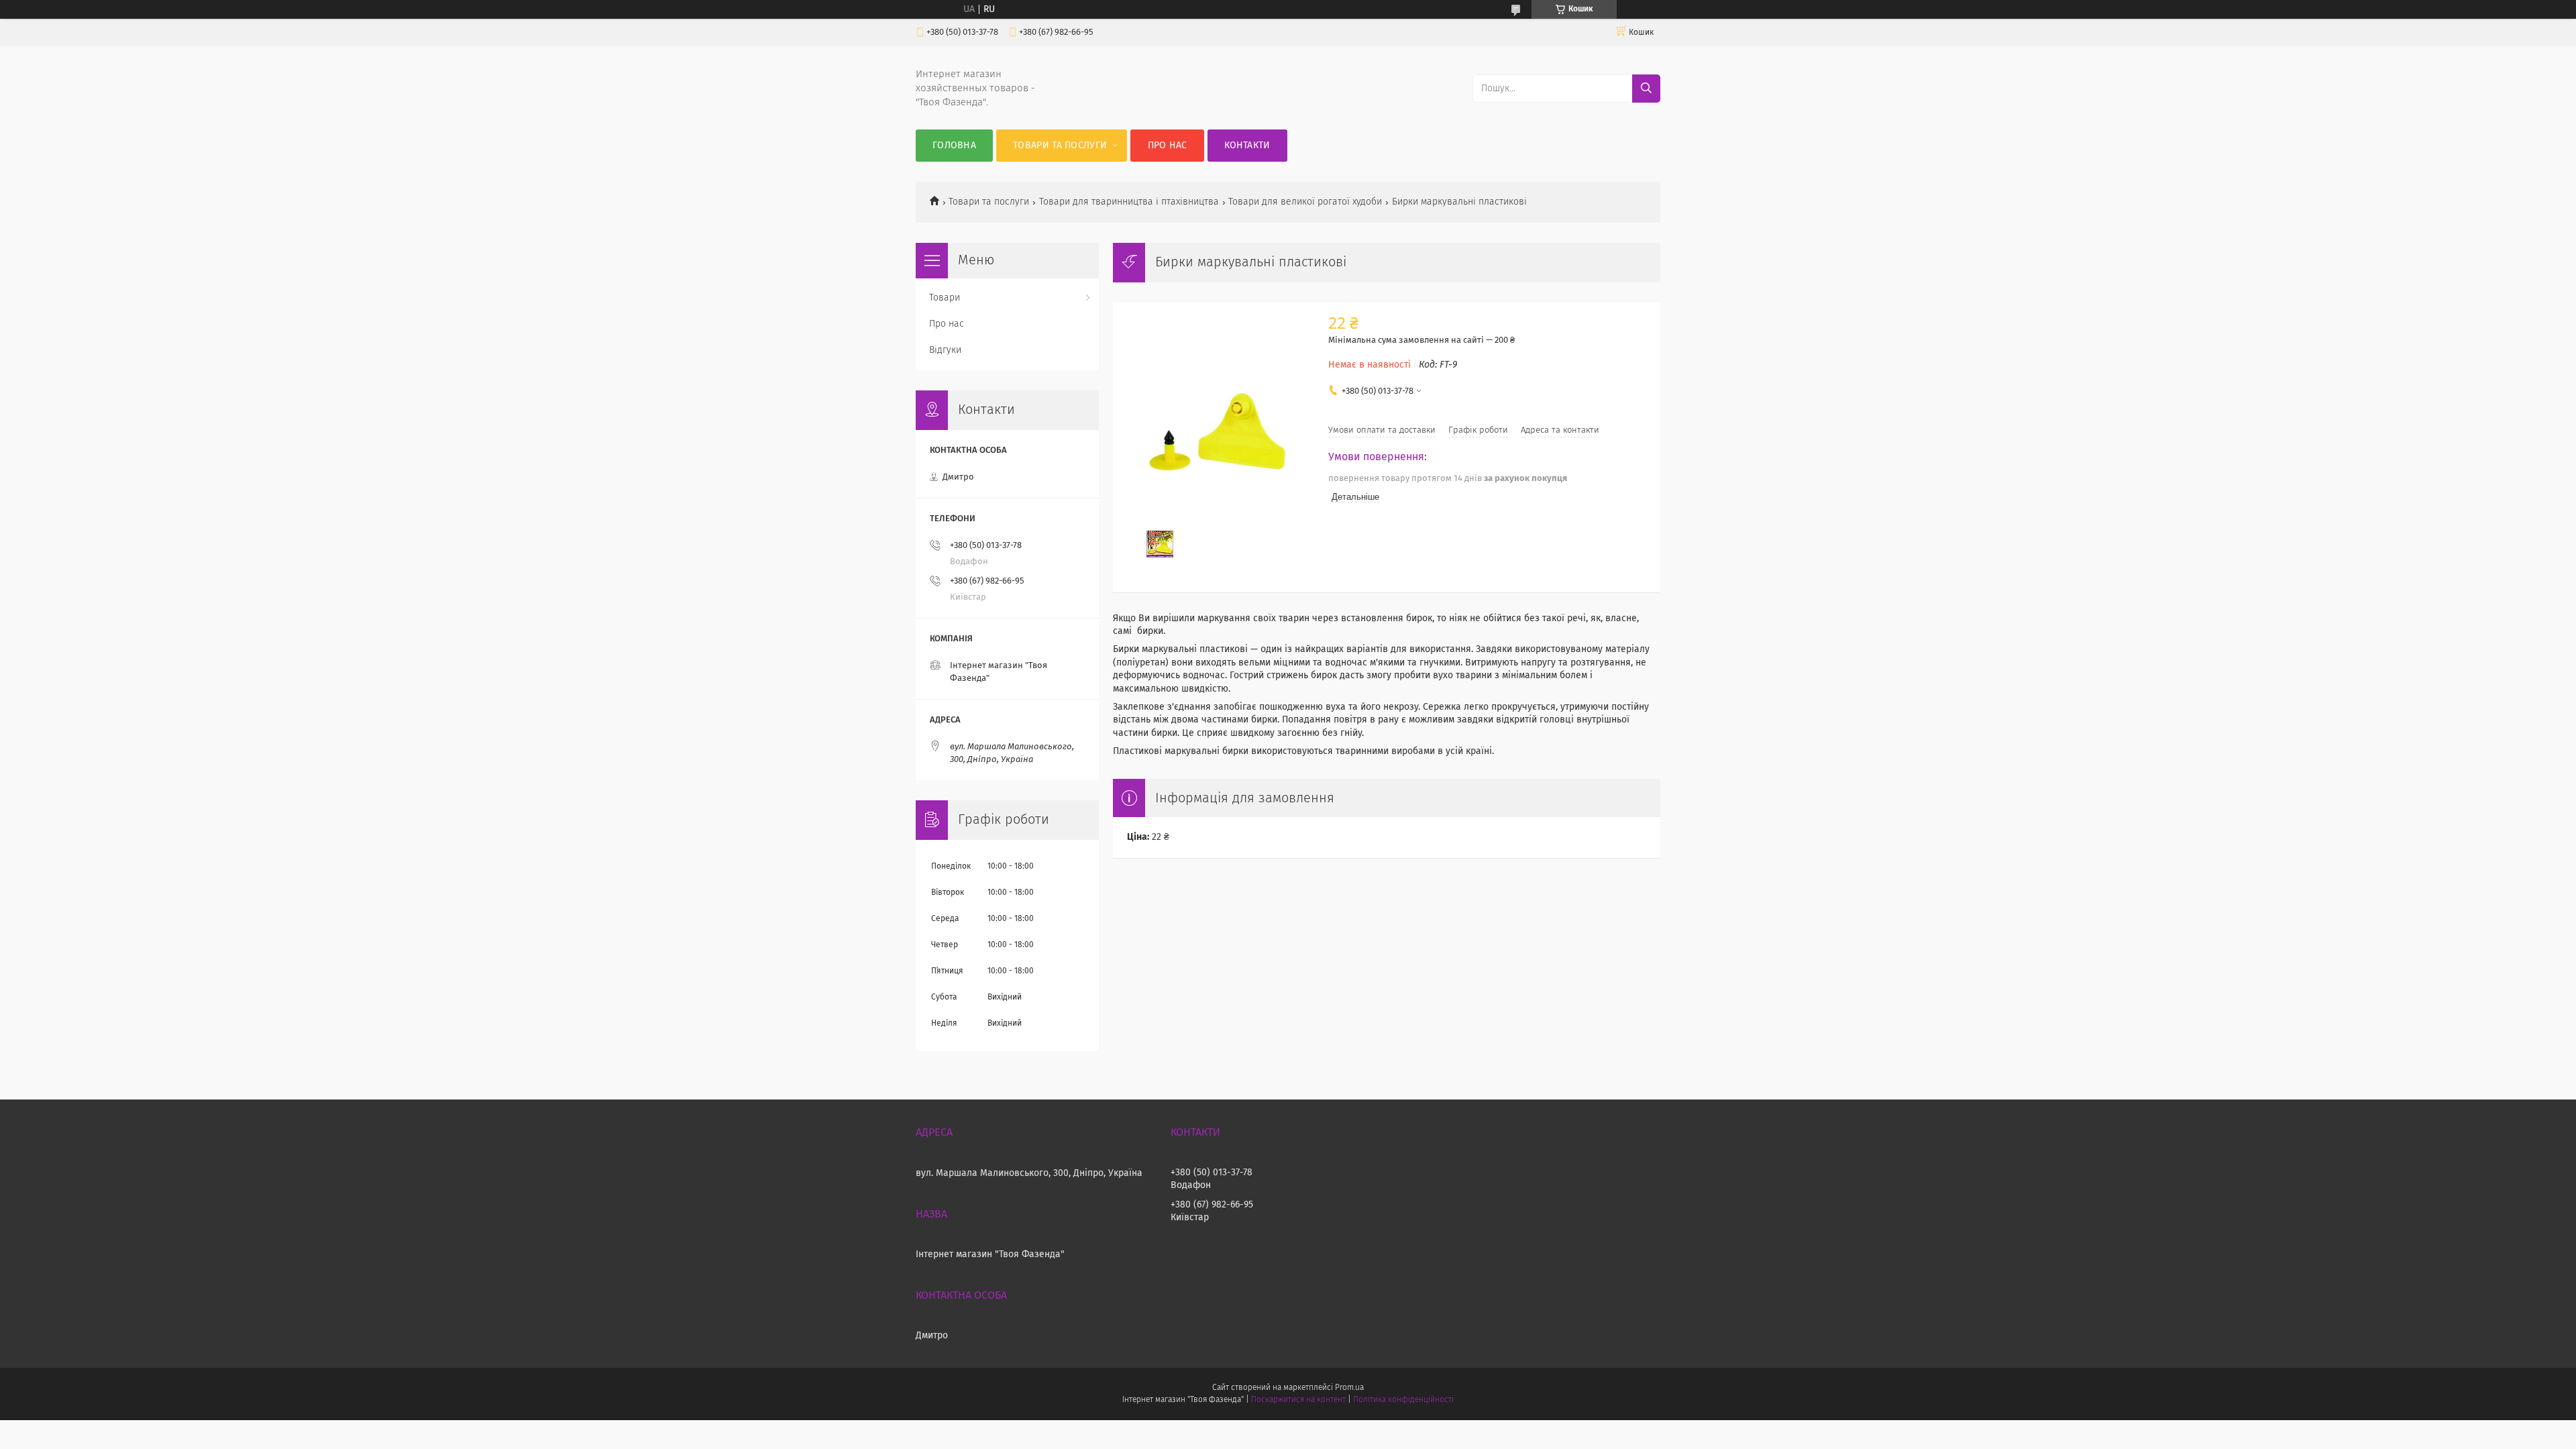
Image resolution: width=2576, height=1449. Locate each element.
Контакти (1247, 146)
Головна (954, 146)
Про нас (1168, 146)
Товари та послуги (1060, 146)
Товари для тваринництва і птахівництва (1129, 202)
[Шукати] (1646, 89)
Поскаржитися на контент (1298, 1400)
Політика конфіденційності (1403, 1400)
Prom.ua (1349, 1388)
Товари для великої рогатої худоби (1305, 202)
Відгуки (945, 350)
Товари (945, 298)
